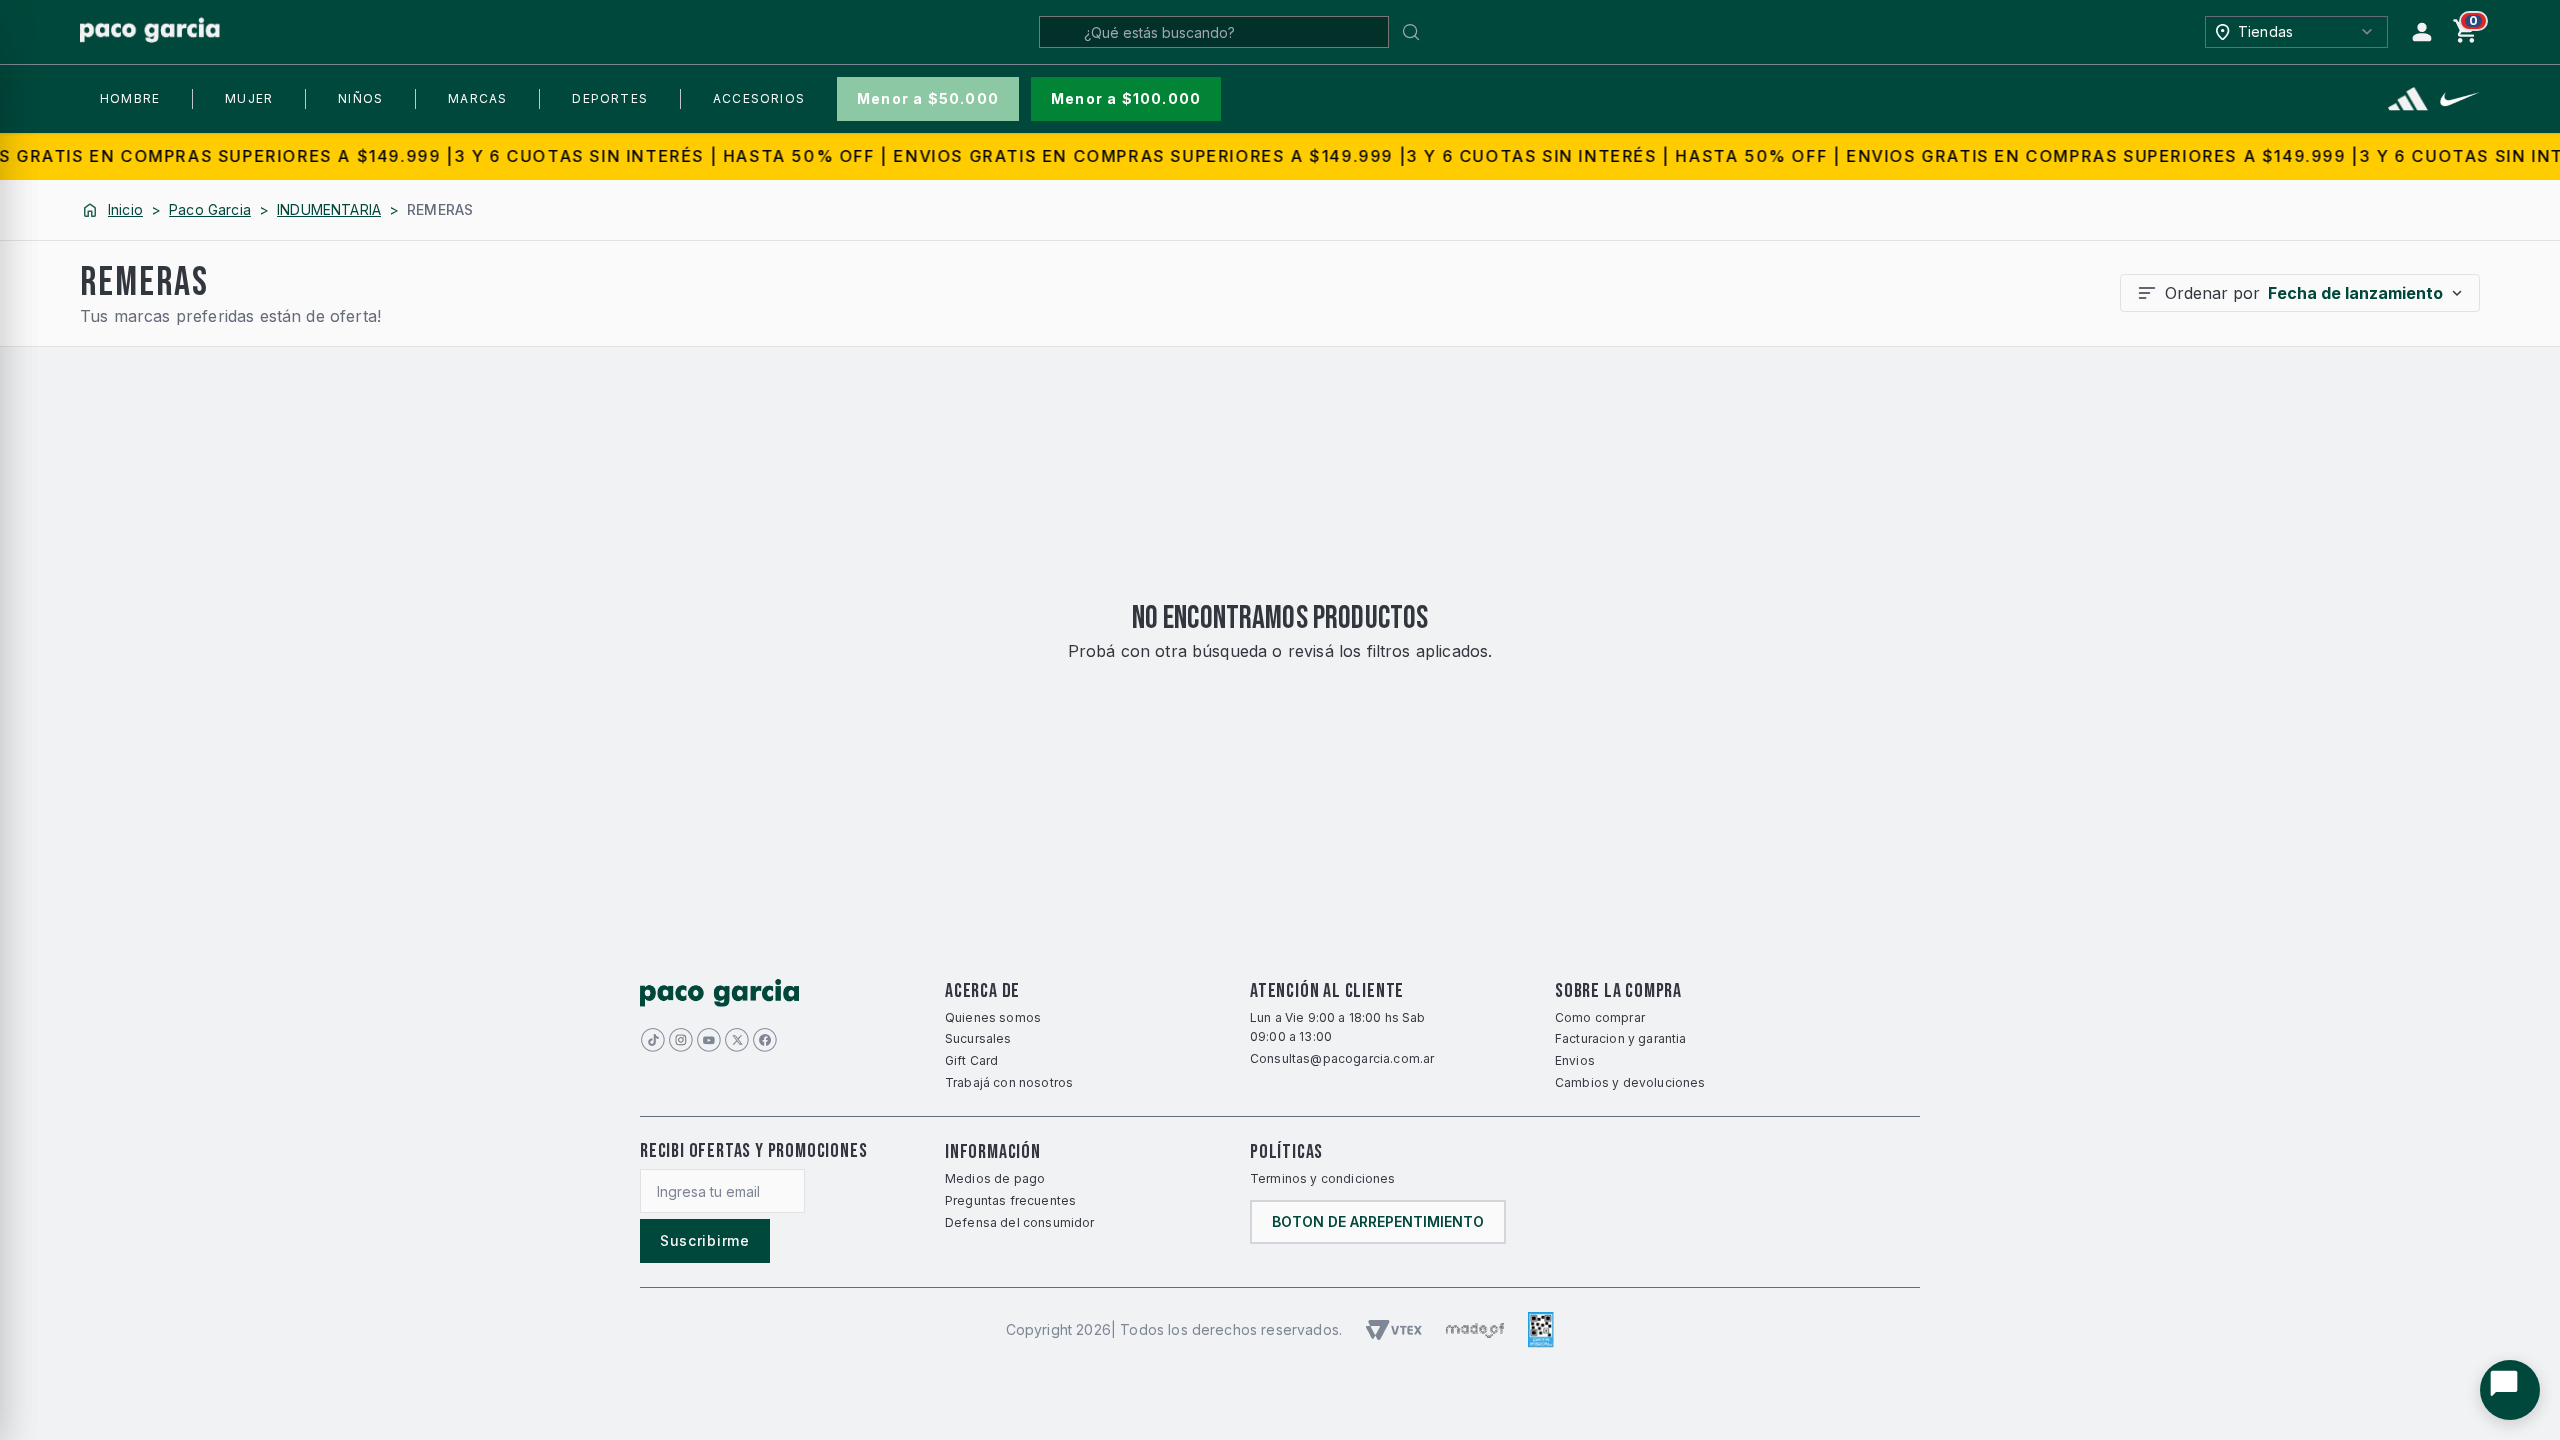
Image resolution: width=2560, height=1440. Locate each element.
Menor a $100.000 (1126, 98)
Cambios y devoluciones (1630, 1082)
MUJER (249, 98)
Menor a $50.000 (928, 98)
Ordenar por (2304, 293)
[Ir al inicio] (150, 31)
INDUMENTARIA (329, 209)
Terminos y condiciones (1323, 1178)
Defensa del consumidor (1020, 1222)
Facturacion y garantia (1621, 1038)
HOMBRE (130, 98)
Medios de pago (995, 1178)
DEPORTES (610, 98)
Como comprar (1600, 1017)
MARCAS (477, 98)
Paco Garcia (210, 209)
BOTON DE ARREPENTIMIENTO (1378, 1221)
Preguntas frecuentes (1010, 1200)
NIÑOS (360, 98)
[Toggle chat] (2510, 1390)
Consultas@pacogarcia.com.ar (1342, 1058)
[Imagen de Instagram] (681, 1040)
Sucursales (978, 1038)
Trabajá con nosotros (1009, 1082)
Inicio (125, 209)
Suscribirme (705, 1240)
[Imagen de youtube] (709, 1040)
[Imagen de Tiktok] (653, 1040)
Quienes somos (993, 1017)
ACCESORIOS (759, 98)
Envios (1575, 1060)
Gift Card (971, 1060)
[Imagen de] (737, 1040)
